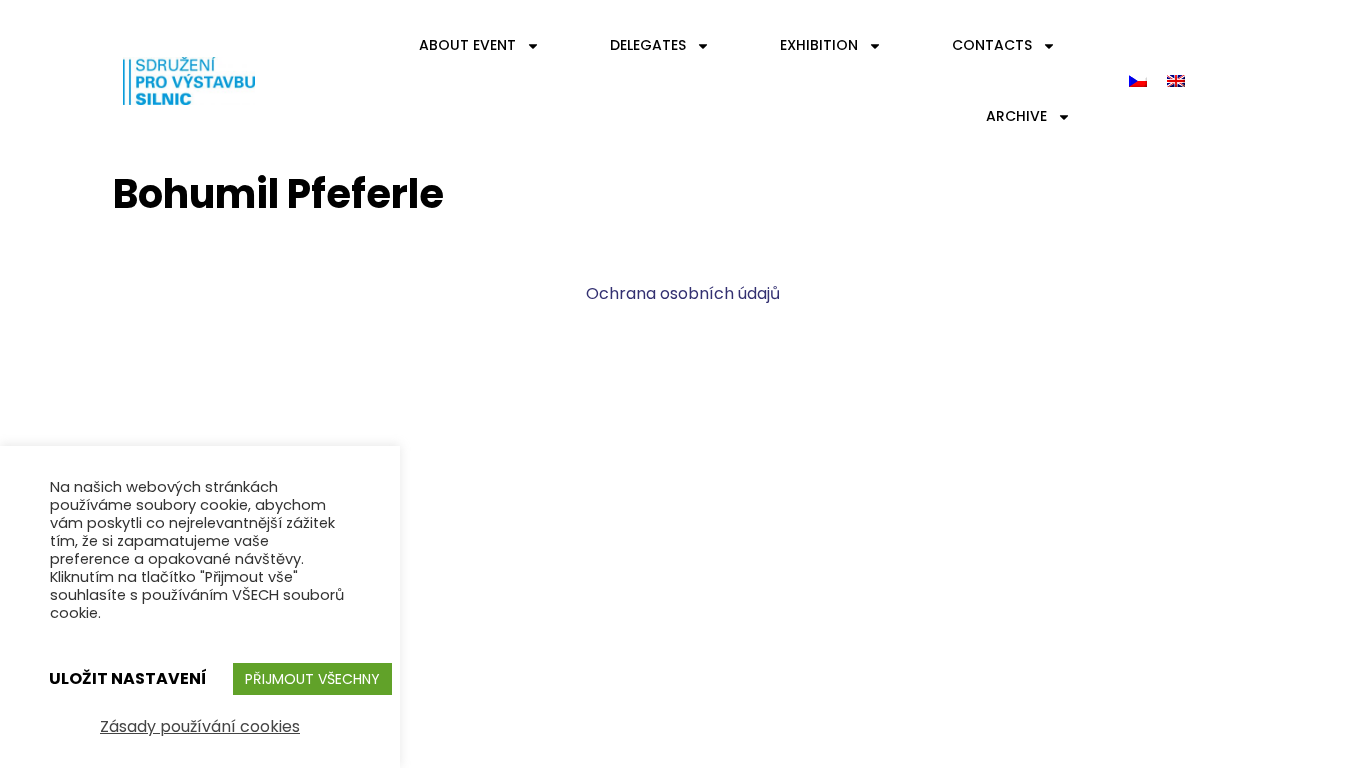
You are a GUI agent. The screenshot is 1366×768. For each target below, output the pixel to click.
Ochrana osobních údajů (683, 293)
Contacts (992, 45)
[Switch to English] (1176, 81)
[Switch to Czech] (1138, 81)
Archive (1016, 116)
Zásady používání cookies (200, 726)
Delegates (648, 45)
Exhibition (819, 45)
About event (467, 45)
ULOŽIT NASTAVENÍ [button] (128, 678)
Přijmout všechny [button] (312, 679)
